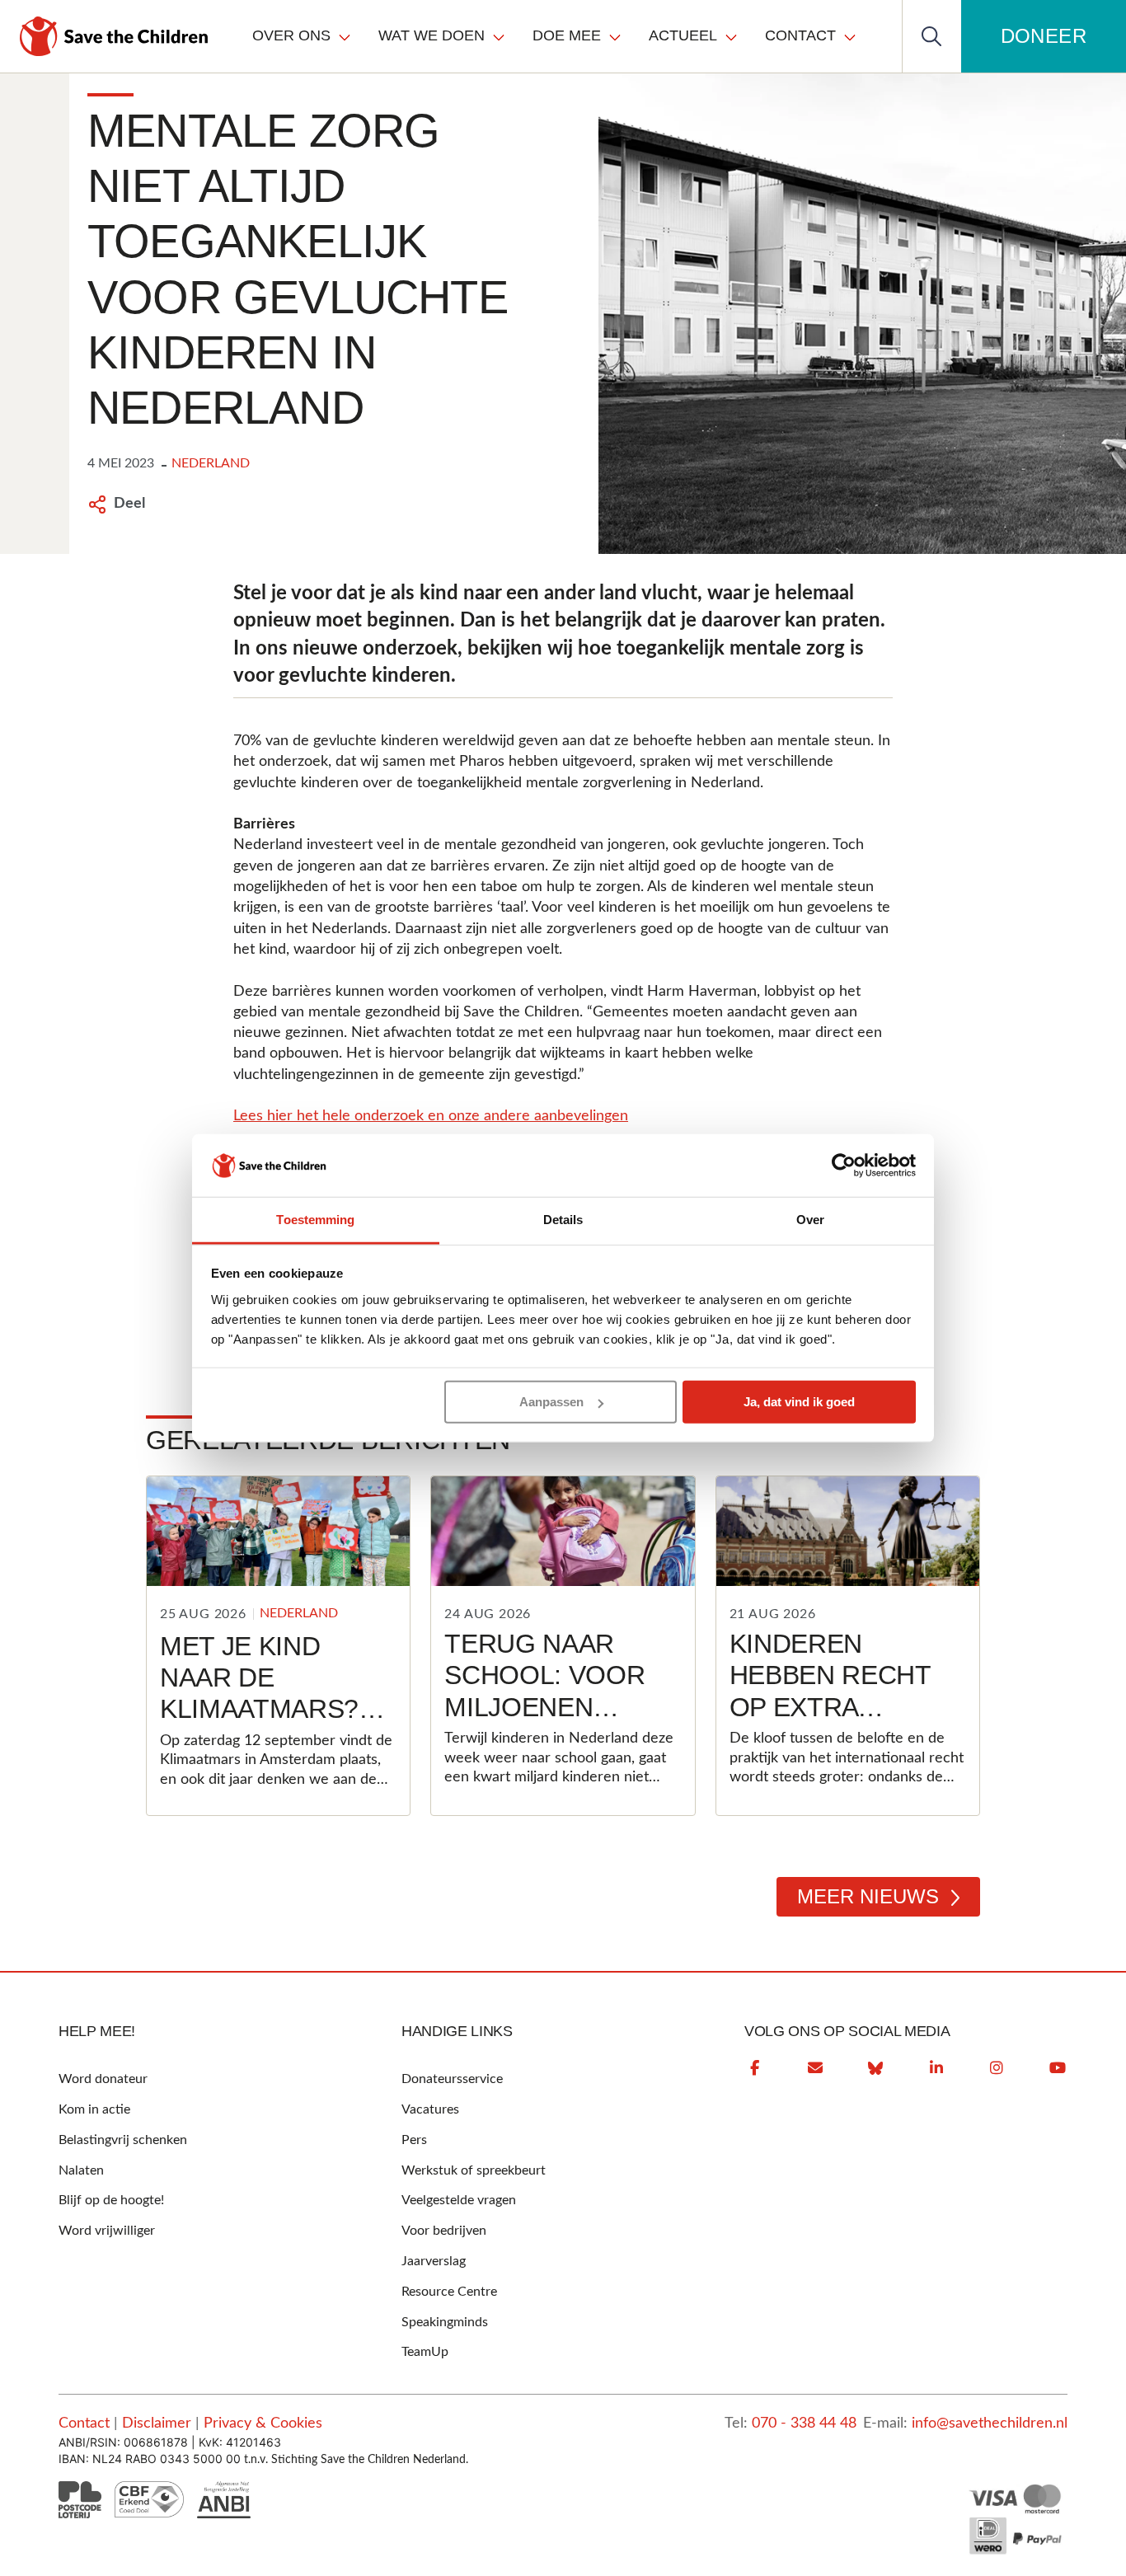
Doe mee (567, 35)
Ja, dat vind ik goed (799, 1402)
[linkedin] (936, 2068)
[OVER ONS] (345, 36)
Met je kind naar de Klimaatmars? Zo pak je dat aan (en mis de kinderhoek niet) (260, 1741)
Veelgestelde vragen (459, 2200)
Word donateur (103, 2079)
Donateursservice (452, 2079)
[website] (875, 2068)
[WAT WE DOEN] (499, 36)
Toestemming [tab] (315, 1220)
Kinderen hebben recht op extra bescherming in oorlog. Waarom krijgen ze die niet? (842, 1755)
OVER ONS (291, 35)
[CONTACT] (850, 36)
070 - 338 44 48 (804, 2424)
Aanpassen (551, 1402)
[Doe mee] (615, 36)
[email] (815, 2068)
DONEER (1044, 36)
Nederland (211, 463)
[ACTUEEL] (731, 36)
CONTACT (800, 35)
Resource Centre (449, 2292)
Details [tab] (563, 1220)
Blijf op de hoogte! (111, 2200)
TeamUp (425, 2352)
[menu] (555, 36)
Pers (414, 2140)
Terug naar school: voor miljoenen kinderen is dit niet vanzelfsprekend (572, 1723)
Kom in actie (94, 2109)
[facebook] (754, 2068)
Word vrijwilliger (107, 2231)
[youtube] (1058, 2068)
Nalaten (81, 2170)
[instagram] (997, 2068)
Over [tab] (810, 1220)
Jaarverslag (434, 2261)
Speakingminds (445, 2322)
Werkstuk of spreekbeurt (474, 2170)
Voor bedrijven (444, 2231)
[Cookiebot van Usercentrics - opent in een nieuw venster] (844, 1166)
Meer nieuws (868, 1896)
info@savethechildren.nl (990, 2424)
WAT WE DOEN (432, 35)
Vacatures (430, 2109)
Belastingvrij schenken (123, 2140)
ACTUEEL (683, 35)
